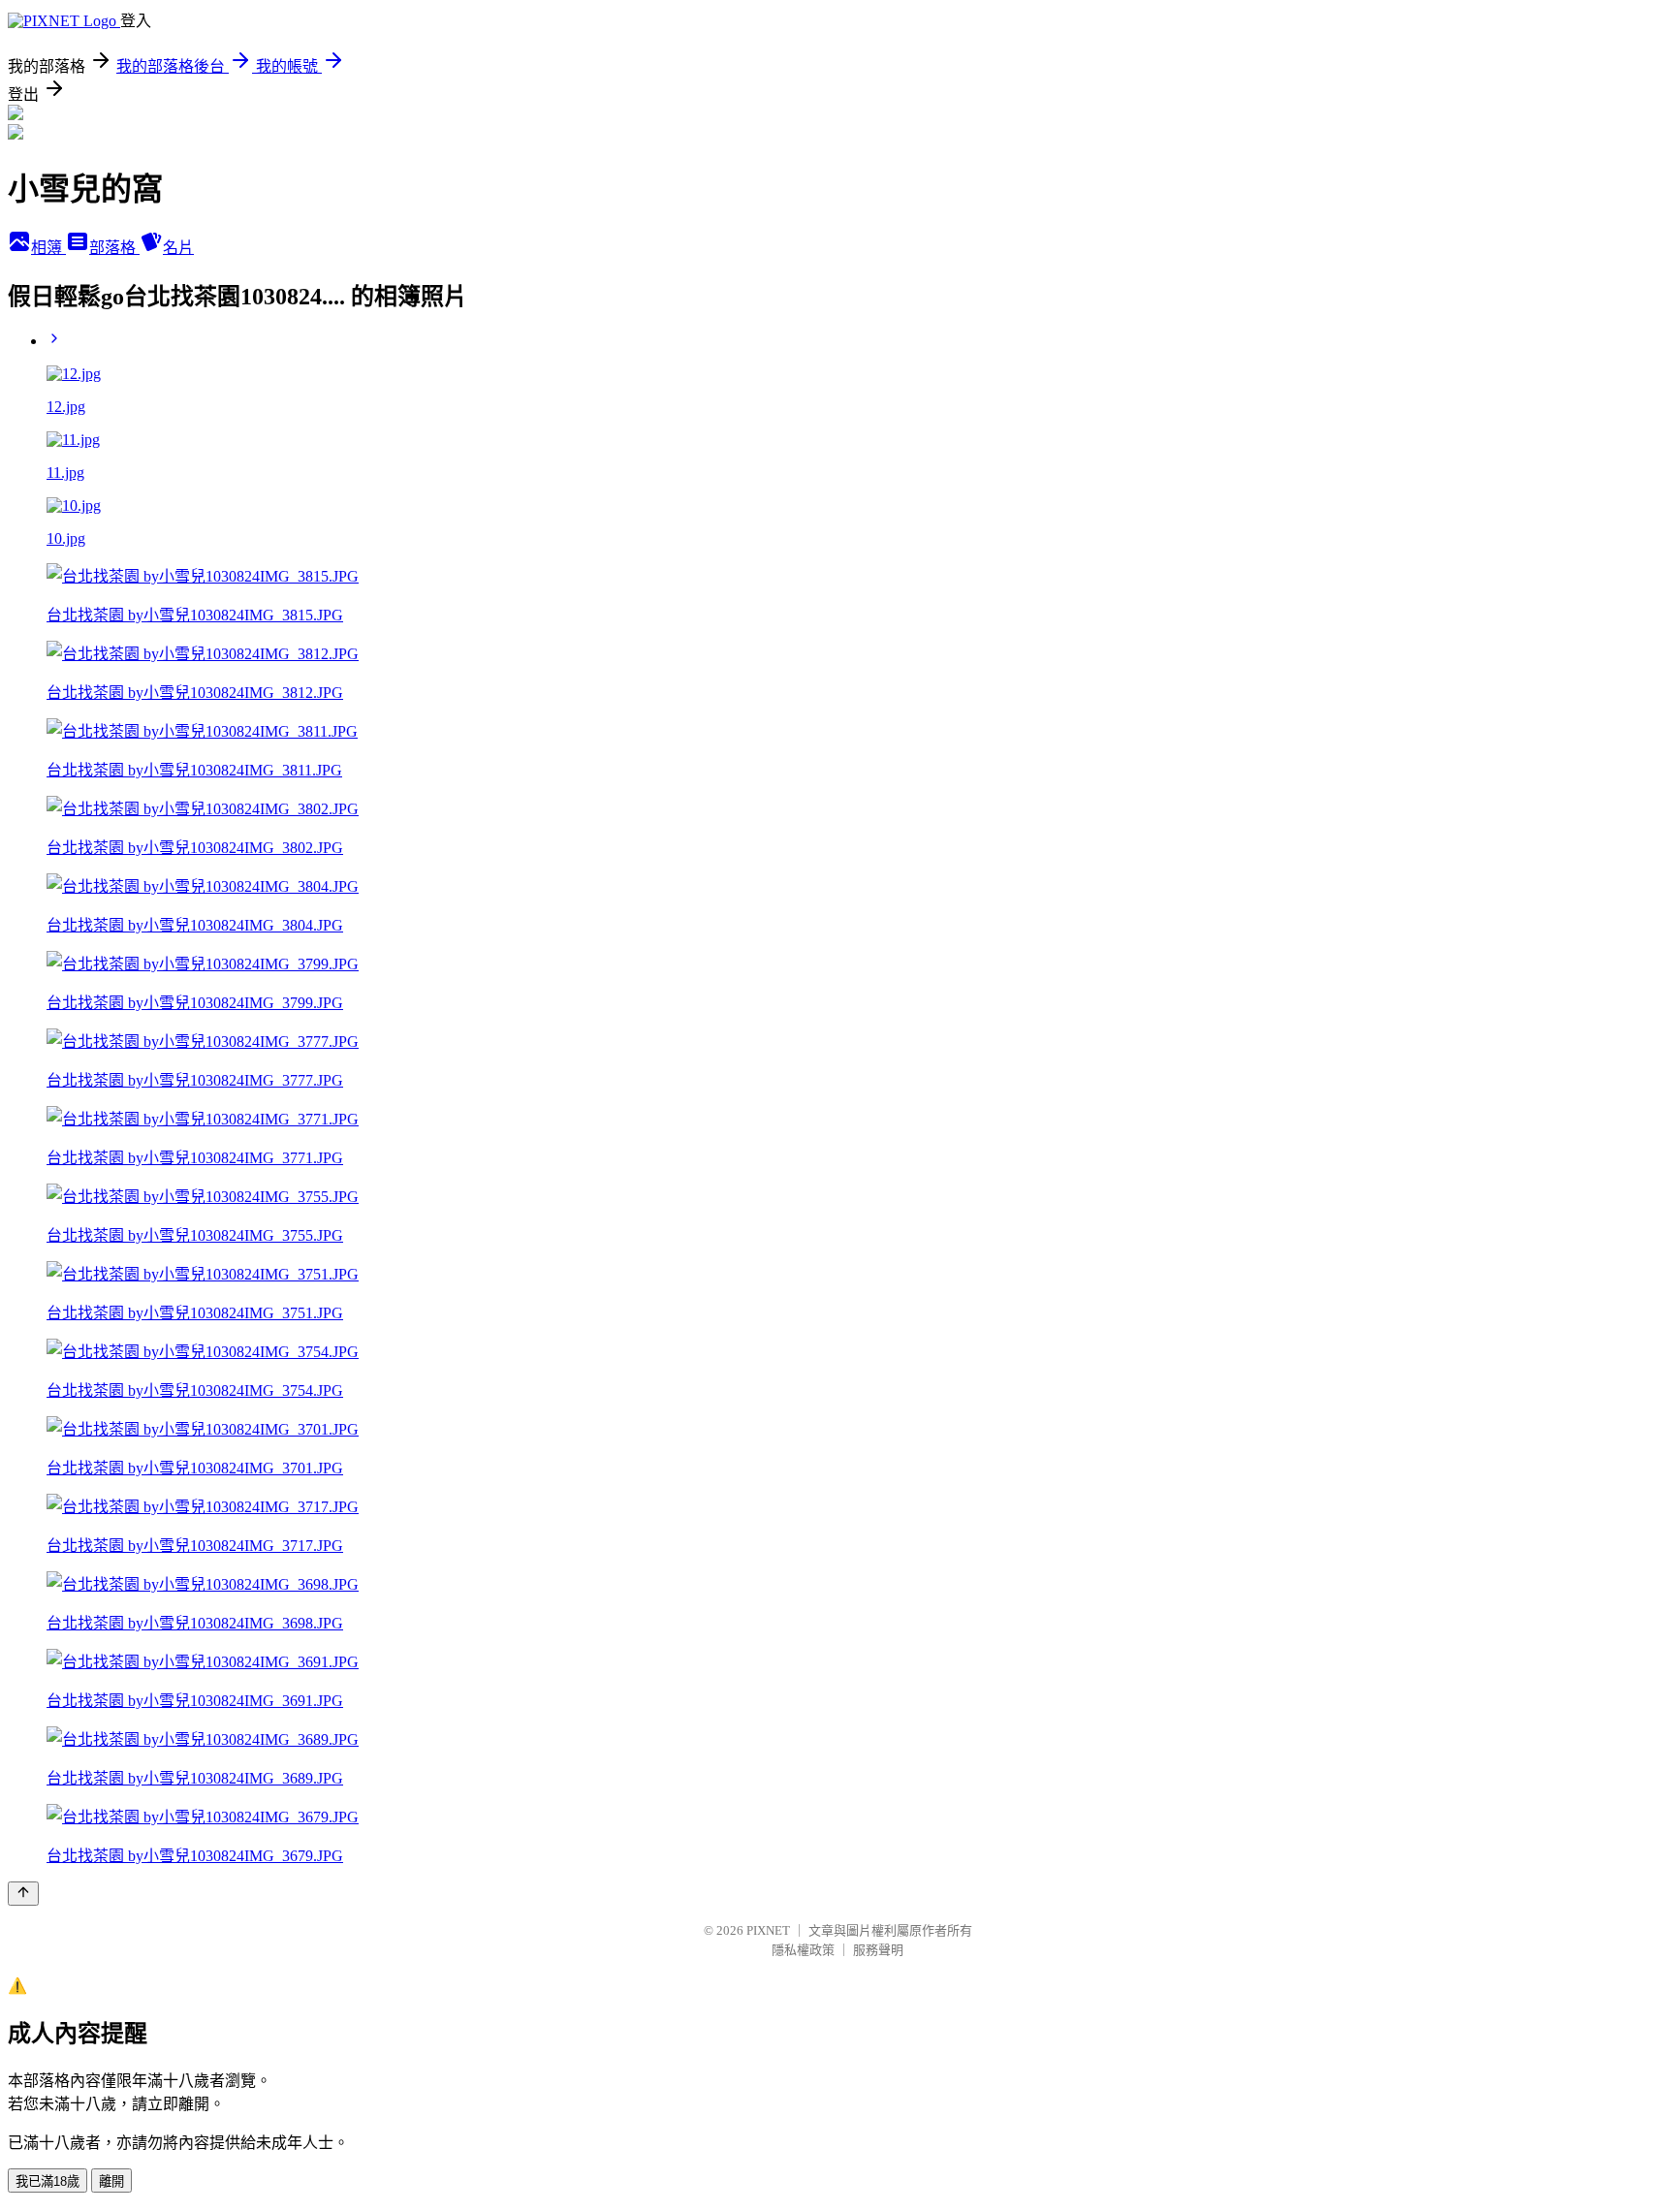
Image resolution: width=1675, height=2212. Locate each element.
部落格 (114, 248)
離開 (111, 2181)
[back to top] (23, 1894)
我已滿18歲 (47, 2181)
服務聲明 (878, 1950)
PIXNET (768, 1930)
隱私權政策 (803, 1950)
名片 (178, 248)
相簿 (48, 248)
